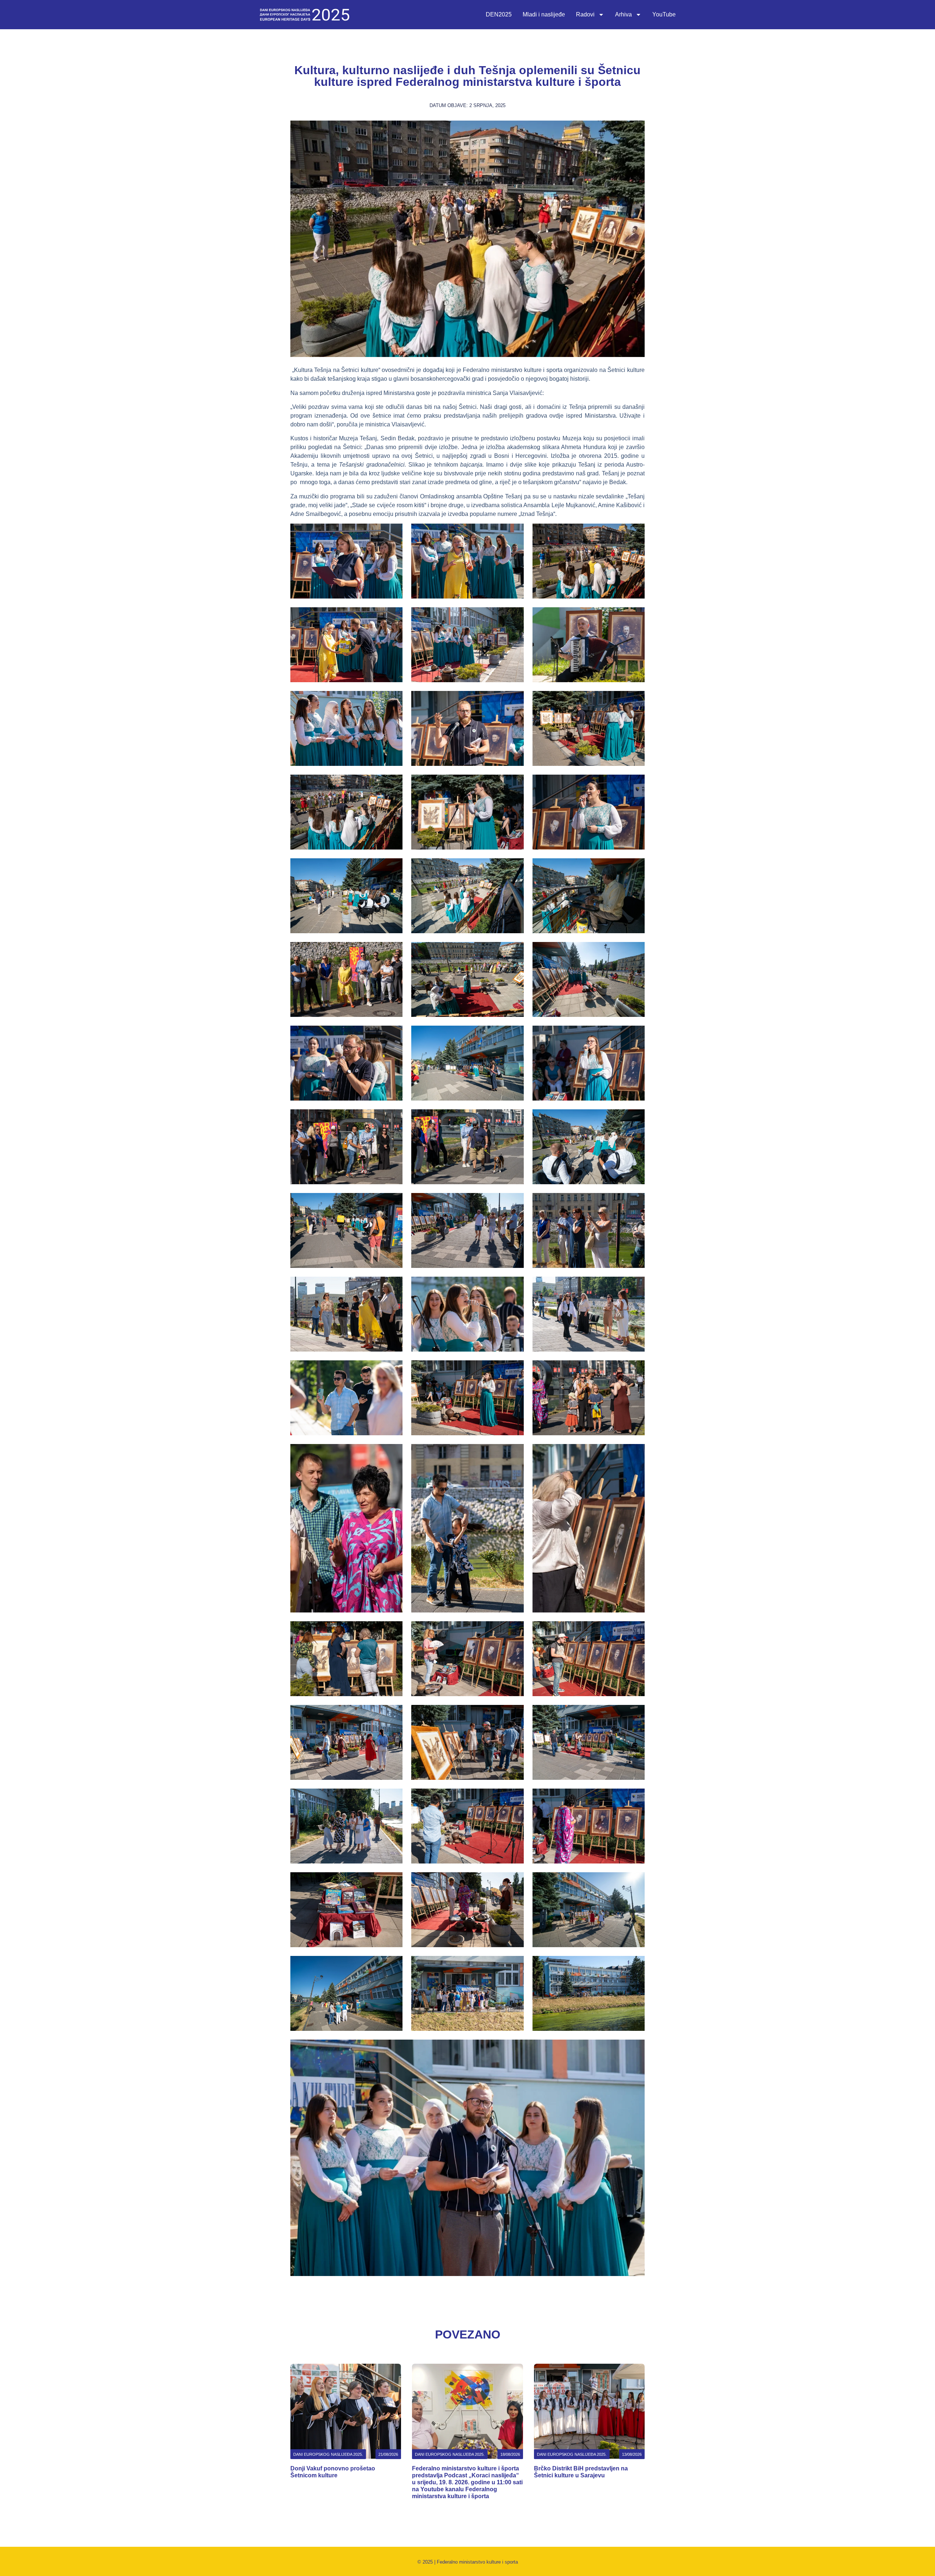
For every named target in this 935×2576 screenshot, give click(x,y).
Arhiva (623, 14)
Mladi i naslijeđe (544, 14)
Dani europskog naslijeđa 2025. (328, 2454)
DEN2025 (499, 14)
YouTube (664, 14)
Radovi (585, 14)
